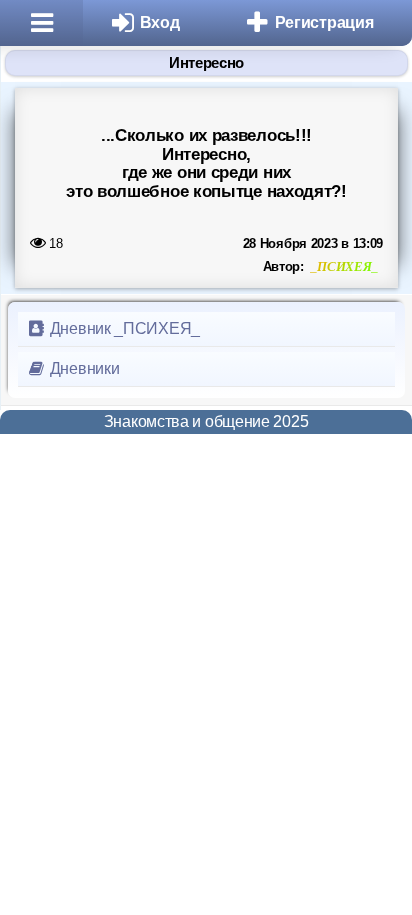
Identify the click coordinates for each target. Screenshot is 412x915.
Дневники (82, 368)
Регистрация (324, 22)
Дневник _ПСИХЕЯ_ (123, 328)
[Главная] (41, 23)
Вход (160, 22)
